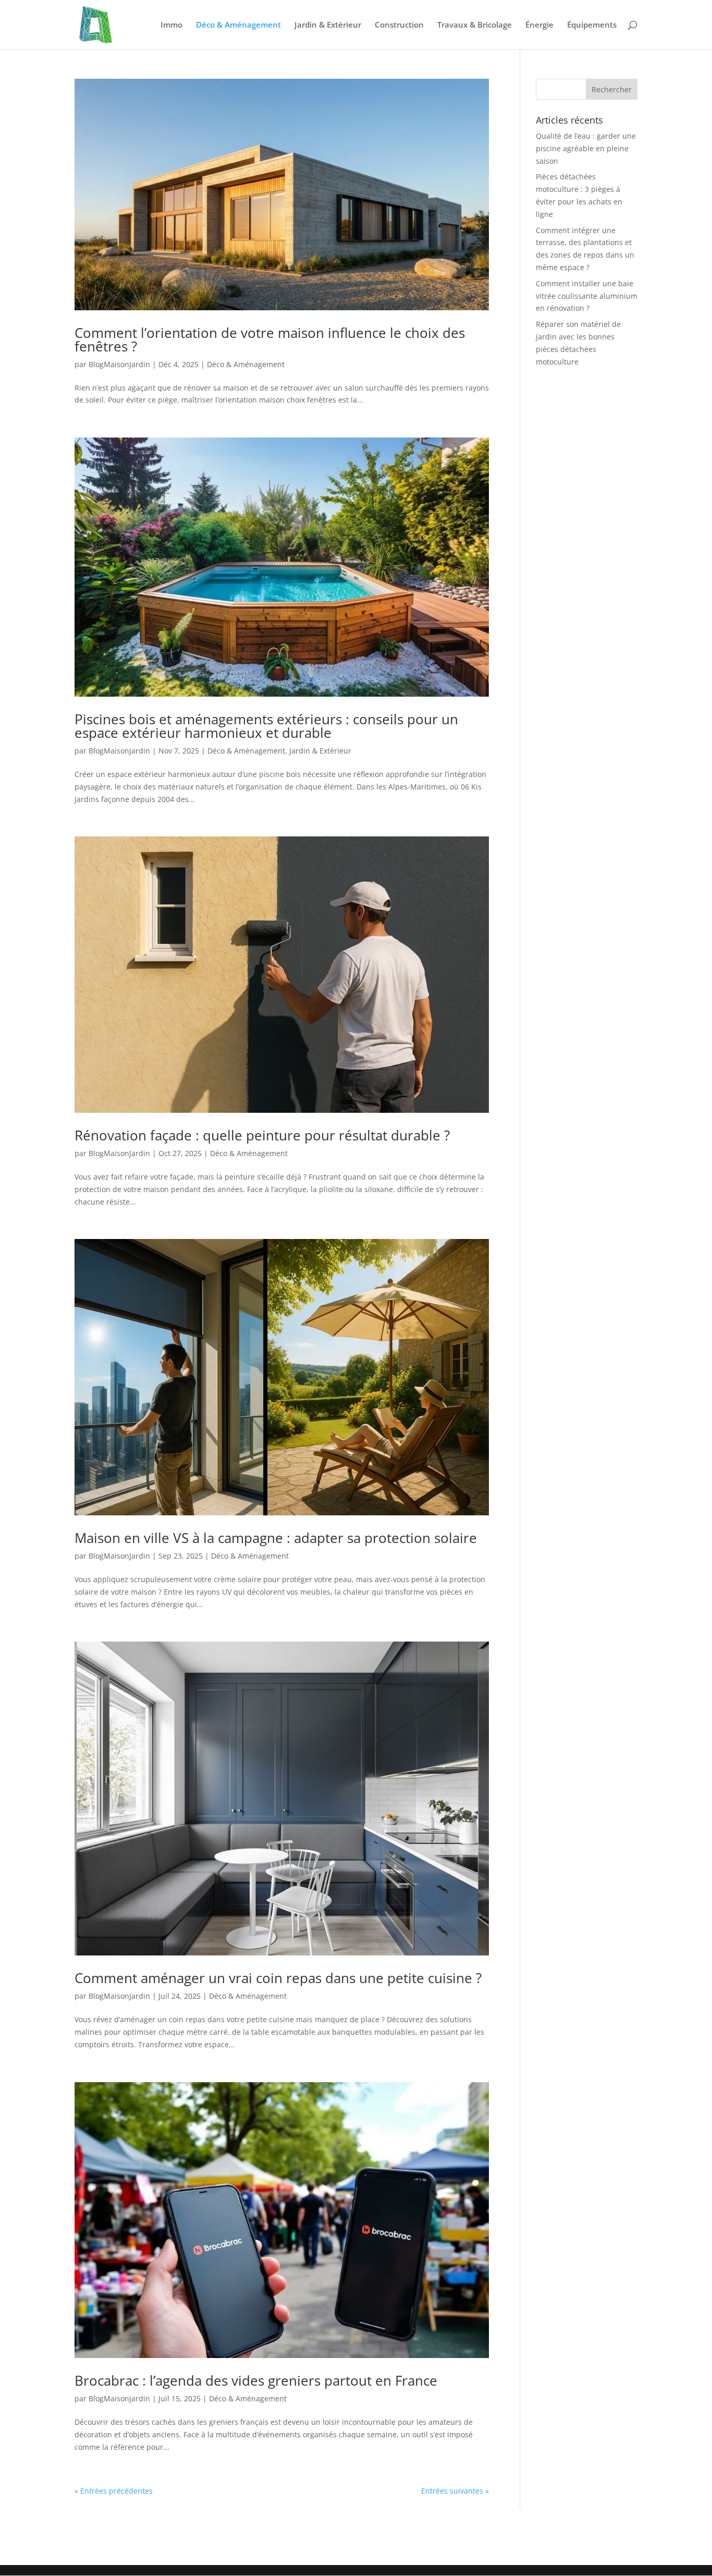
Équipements (592, 25)
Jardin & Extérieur (328, 25)
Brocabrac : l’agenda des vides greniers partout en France (256, 2380)
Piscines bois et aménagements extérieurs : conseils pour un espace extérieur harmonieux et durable (266, 726)
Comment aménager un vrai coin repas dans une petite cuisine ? (278, 1978)
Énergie (539, 25)
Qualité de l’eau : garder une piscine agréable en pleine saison (586, 148)
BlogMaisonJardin (119, 364)
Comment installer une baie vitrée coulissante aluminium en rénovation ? (587, 296)
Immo (171, 25)
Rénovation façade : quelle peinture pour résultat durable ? (262, 1135)
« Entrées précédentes (114, 2491)
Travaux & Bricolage (475, 25)
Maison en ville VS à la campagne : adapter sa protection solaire (276, 1538)
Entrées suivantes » (455, 2491)
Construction (399, 25)
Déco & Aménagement (238, 25)
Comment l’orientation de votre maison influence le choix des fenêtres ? (270, 339)
